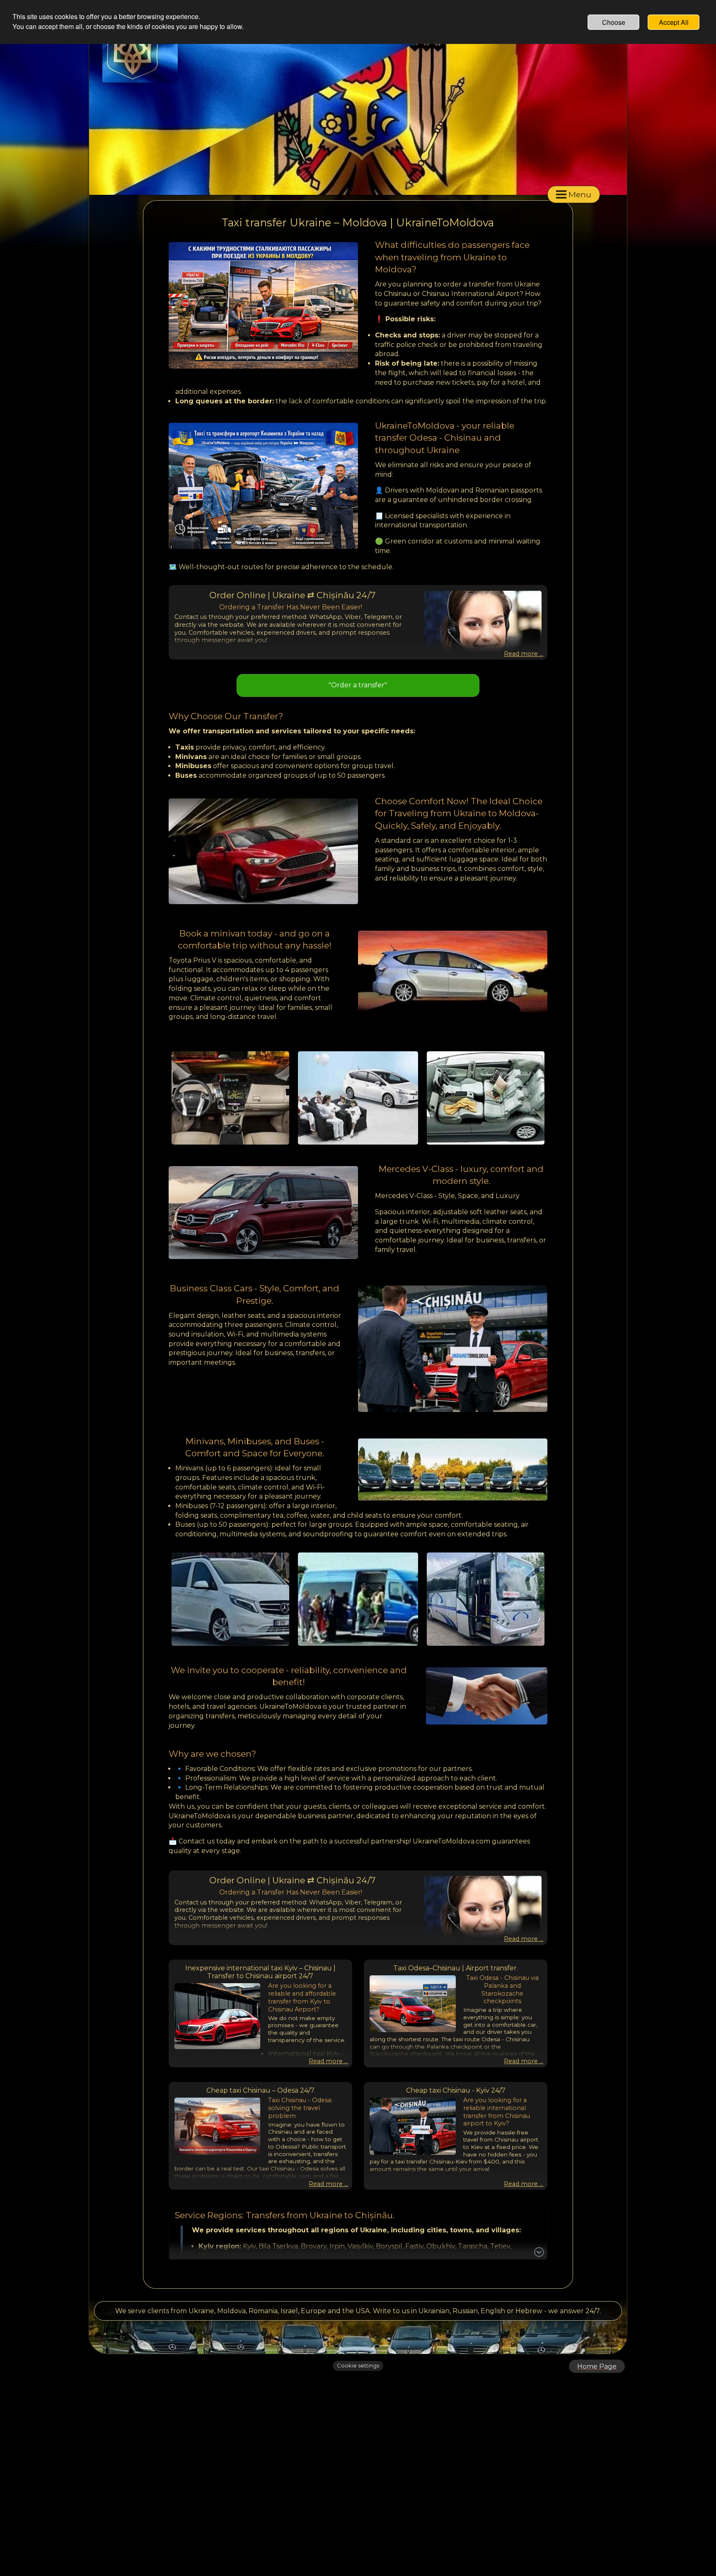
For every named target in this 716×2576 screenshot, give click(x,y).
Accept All (674, 22)
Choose (614, 22)
